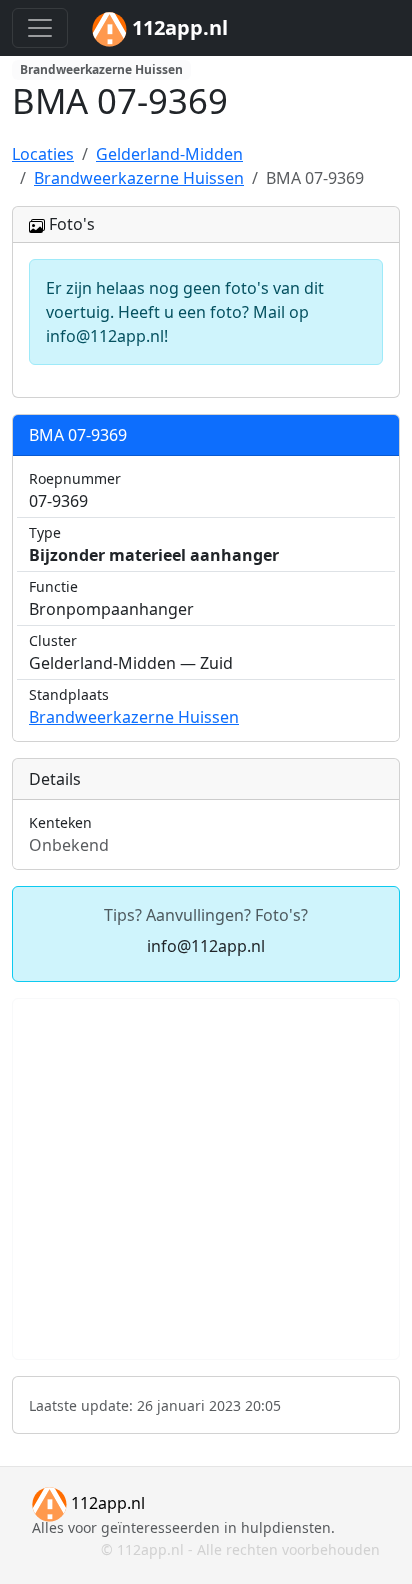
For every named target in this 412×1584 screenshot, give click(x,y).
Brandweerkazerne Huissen (134, 717)
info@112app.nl (206, 946)
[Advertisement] (206, 1179)
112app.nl (106, 1503)
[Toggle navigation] (40, 28)
